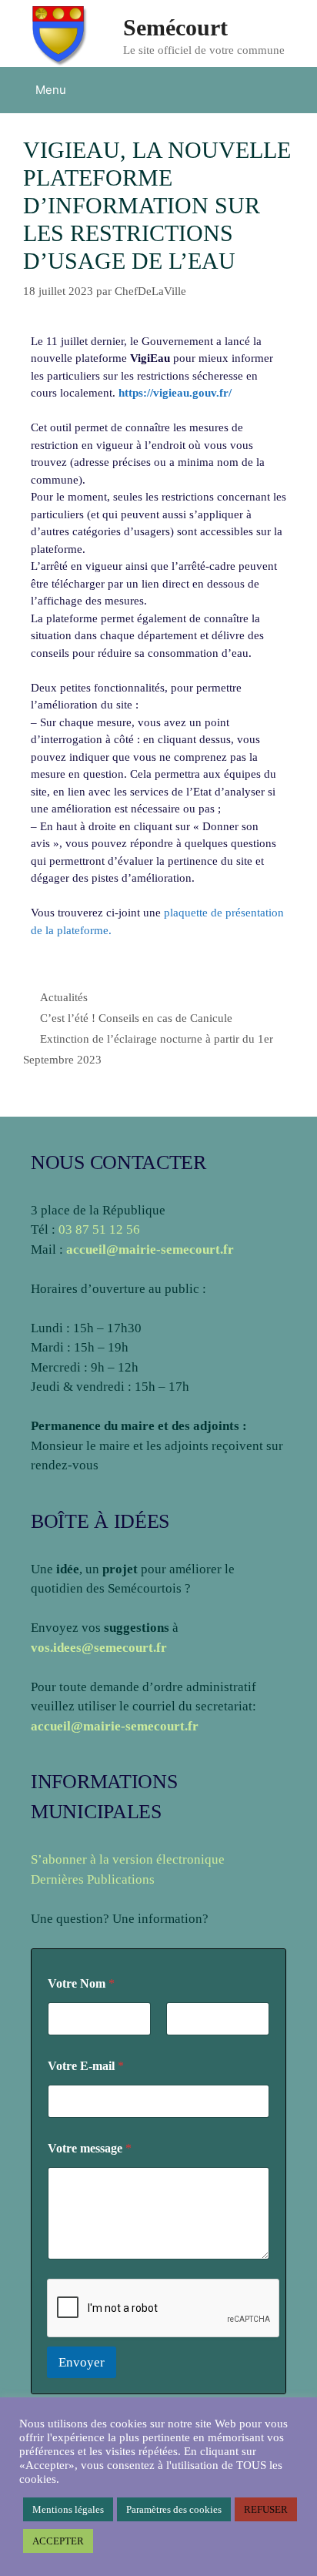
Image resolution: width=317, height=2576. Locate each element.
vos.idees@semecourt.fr (99, 1648)
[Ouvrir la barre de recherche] (294, 90)
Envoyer (82, 2362)
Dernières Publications (93, 1879)
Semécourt (175, 27)
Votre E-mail (86, 2066)
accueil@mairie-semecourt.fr (150, 1249)
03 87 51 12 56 (99, 1229)
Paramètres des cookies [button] (174, 2509)
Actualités (64, 997)
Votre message (90, 2148)
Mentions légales (68, 2509)
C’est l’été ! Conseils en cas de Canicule (136, 1018)
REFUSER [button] (266, 2509)
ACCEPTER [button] (58, 2541)
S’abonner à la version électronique (128, 1859)
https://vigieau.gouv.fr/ (175, 393)
